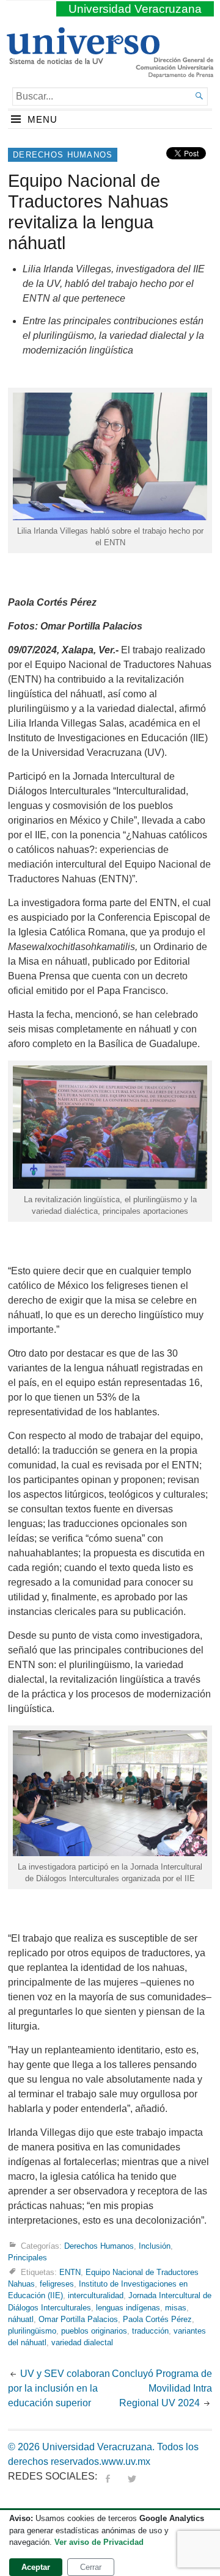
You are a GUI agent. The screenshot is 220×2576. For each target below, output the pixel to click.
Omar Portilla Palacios (78, 2319)
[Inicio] (83, 59)
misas (176, 2308)
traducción (150, 2331)
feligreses (57, 2284)
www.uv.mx (126, 2462)
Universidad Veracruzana (135, 9)
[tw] (132, 2476)
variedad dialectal (82, 2342)
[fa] (108, 2476)
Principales (28, 2258)
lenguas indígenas (128, 2308)
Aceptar (36, 2567)
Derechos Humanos (63, 155)
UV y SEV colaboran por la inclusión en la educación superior (59, 2388)
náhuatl (21, 2319)
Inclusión (155, 2246)
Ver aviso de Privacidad (99, 2542)
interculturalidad (96, 2295)
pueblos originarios (94, 2331)
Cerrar (91, 2567)
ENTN (70, 2272)
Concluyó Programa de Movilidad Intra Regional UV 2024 (162, 2388)
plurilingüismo (32, 2331)
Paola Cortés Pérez (157, 2319)
